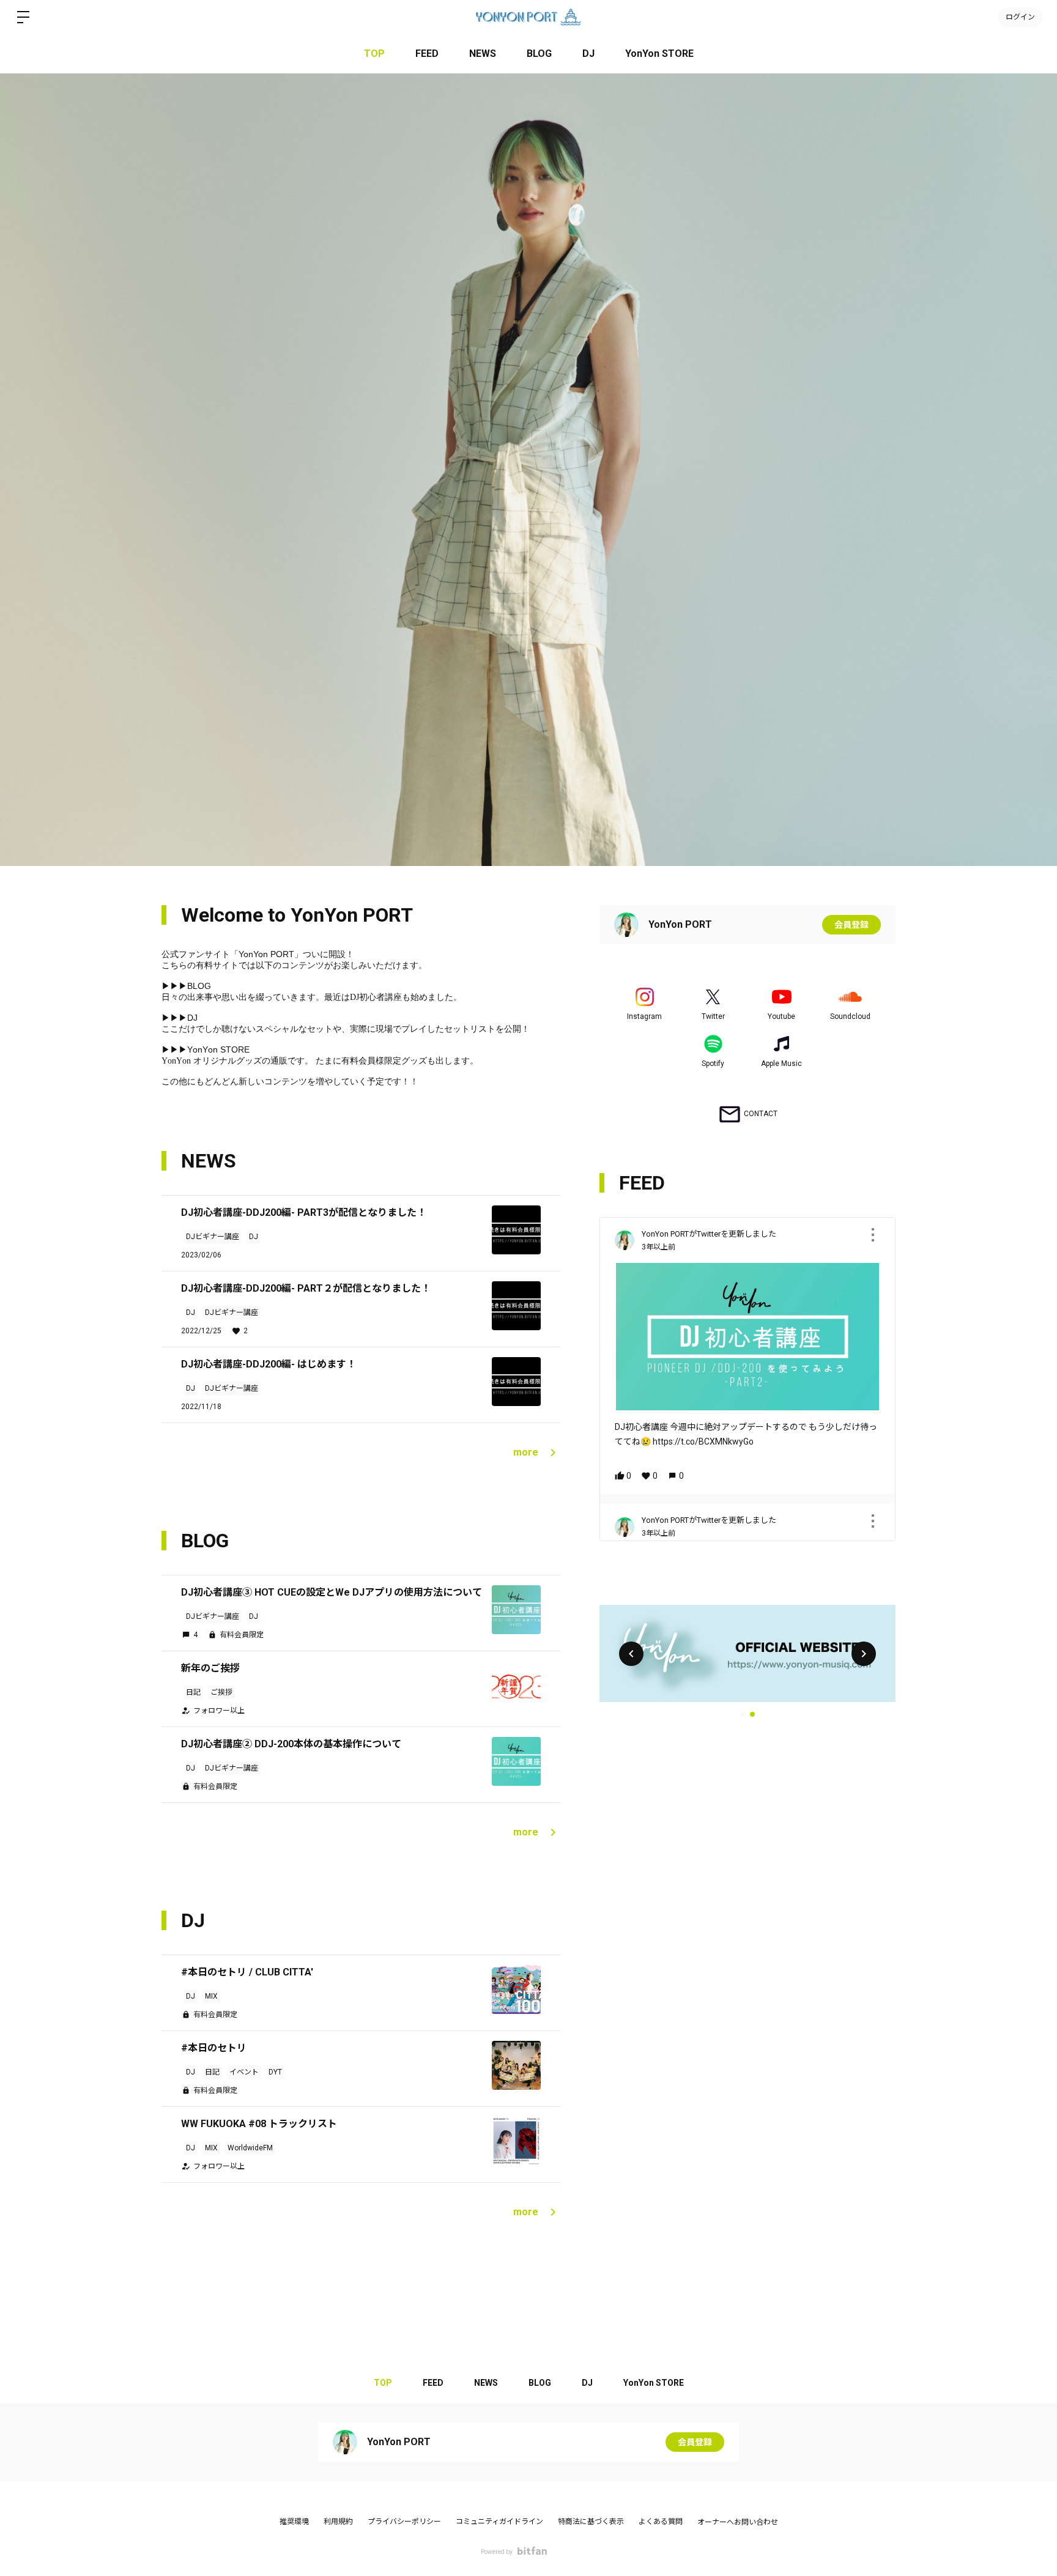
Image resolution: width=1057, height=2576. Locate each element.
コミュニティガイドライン (499, 2522)
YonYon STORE (659, 54)
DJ (588, 54)
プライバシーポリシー (404, 2522)
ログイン (1020, 17)
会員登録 (851, 925)
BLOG (539, 54)
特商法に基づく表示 (591, 2522)
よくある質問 (661, 2522)
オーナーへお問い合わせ (738, 2522)
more (526, 1452)
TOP (374, 54)
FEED (427, 54)
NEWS (483, 54)
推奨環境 (294, 2522)
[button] (631, 1654)
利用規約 (338, 2522)
